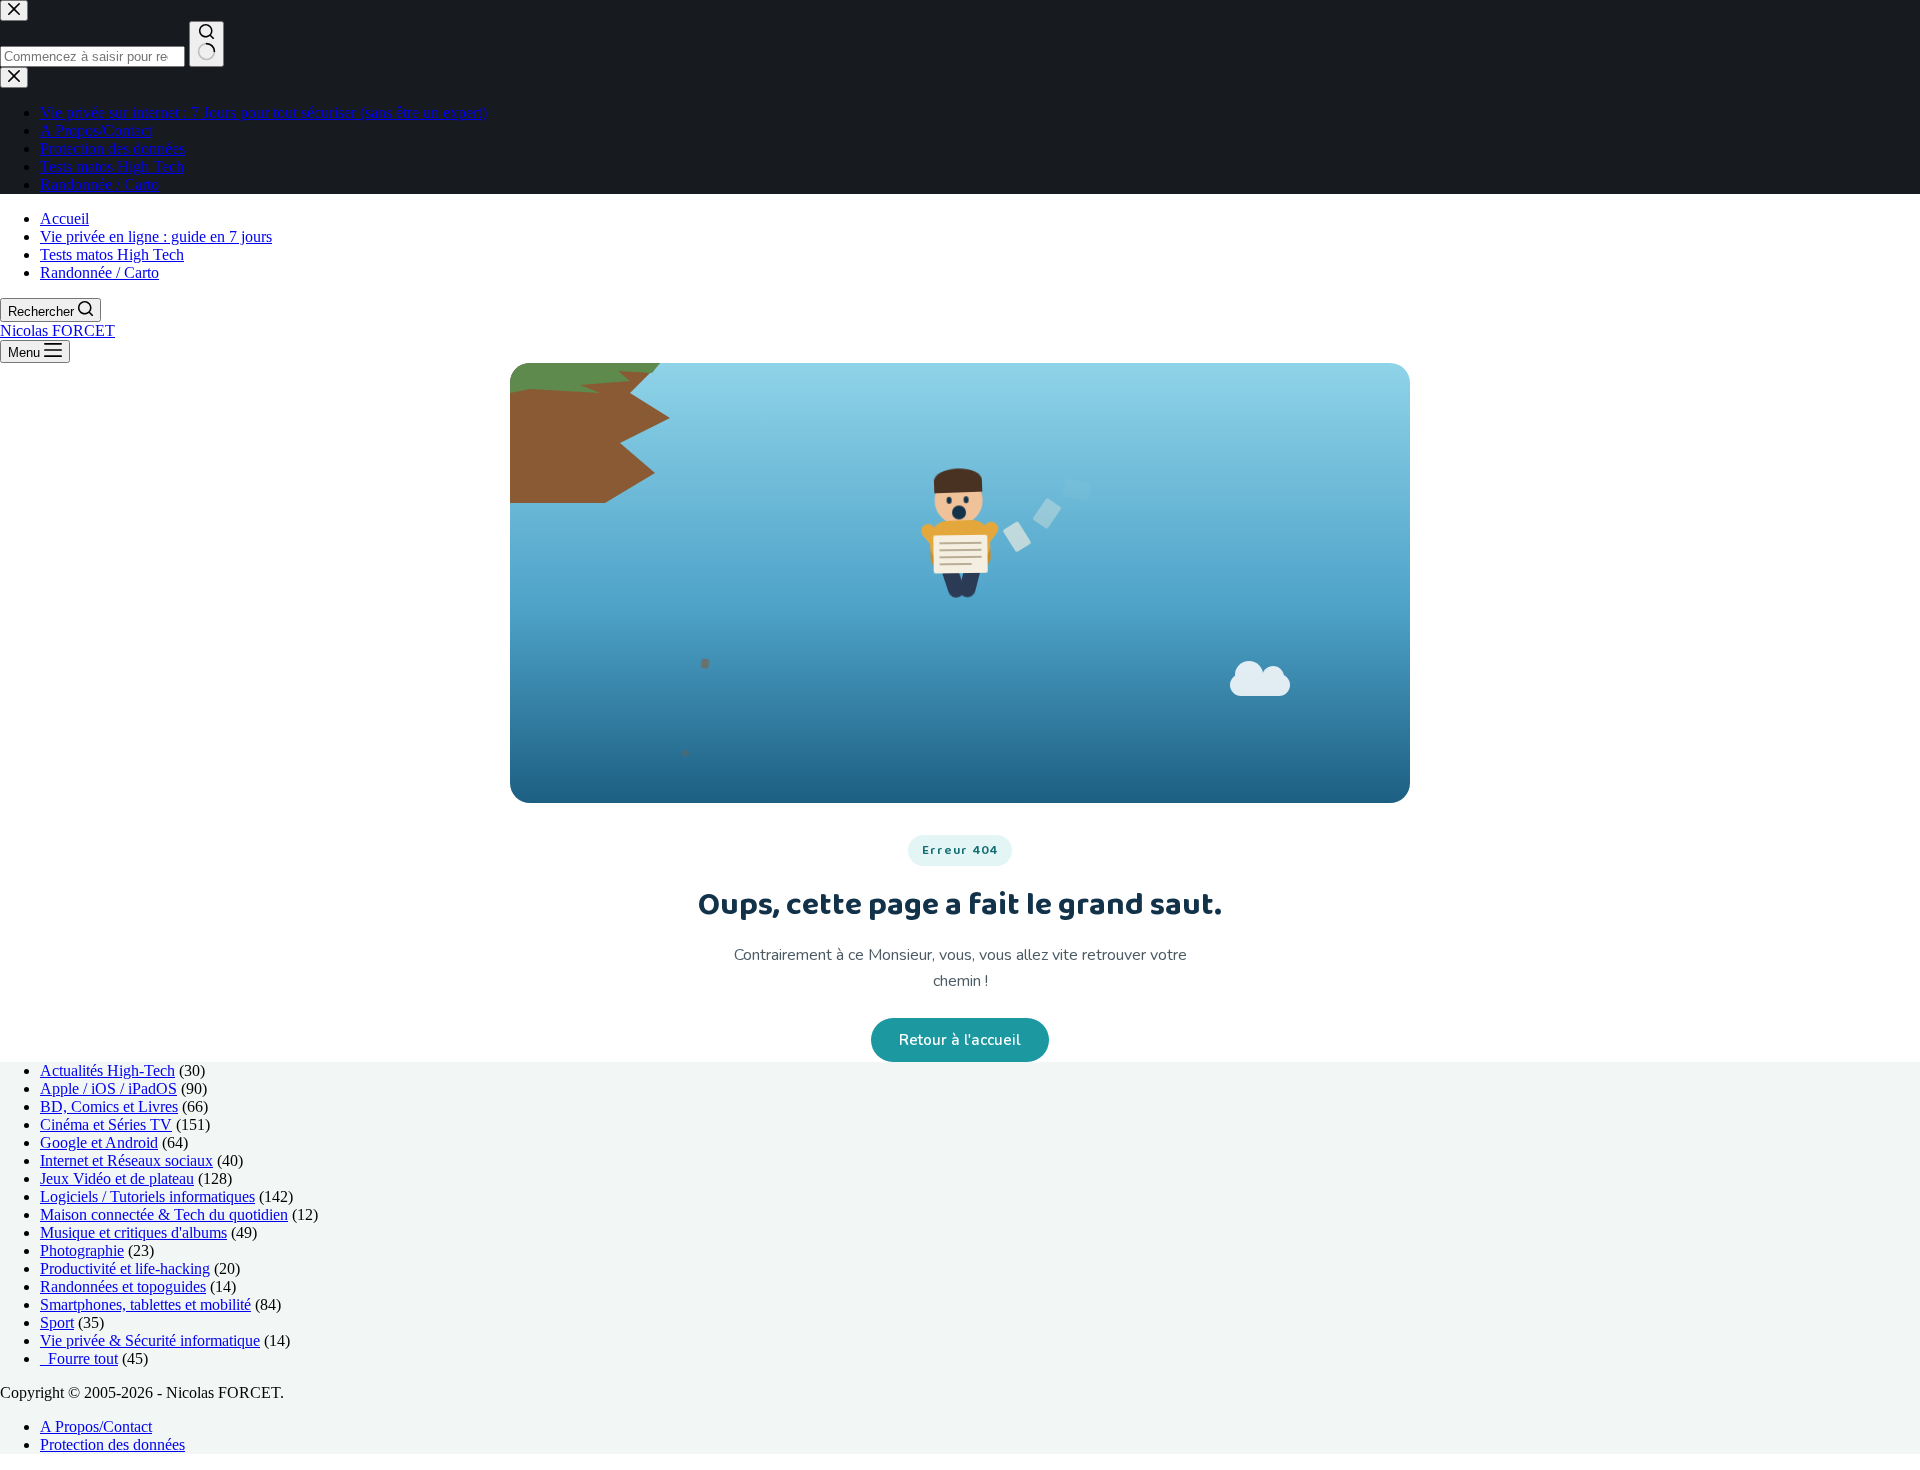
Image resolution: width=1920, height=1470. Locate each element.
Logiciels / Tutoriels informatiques (147, 1196)
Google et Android (99, 1142)
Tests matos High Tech (112, 254)
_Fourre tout (79, 1358)
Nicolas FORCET (57, 330)
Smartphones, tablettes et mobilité (145, 1304)
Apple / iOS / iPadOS (108, 1088)
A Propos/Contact (96, 1426)
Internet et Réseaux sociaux (126, 1160)
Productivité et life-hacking (125, 1268)
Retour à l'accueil (960, 1040)
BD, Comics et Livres (109, 1106)
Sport (57, 1322)
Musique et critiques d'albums (133, 1232)
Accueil (64, 218)
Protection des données (112, 1444)
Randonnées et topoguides (123, 1286)
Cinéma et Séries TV (106, 1124)
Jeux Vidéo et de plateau (117, 1178)
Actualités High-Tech (107, 1070)
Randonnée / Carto (99, 272)
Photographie (82, 1250)
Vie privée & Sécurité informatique (150, 1340)
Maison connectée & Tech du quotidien (164, 1214)
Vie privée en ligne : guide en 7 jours (156, 236)
